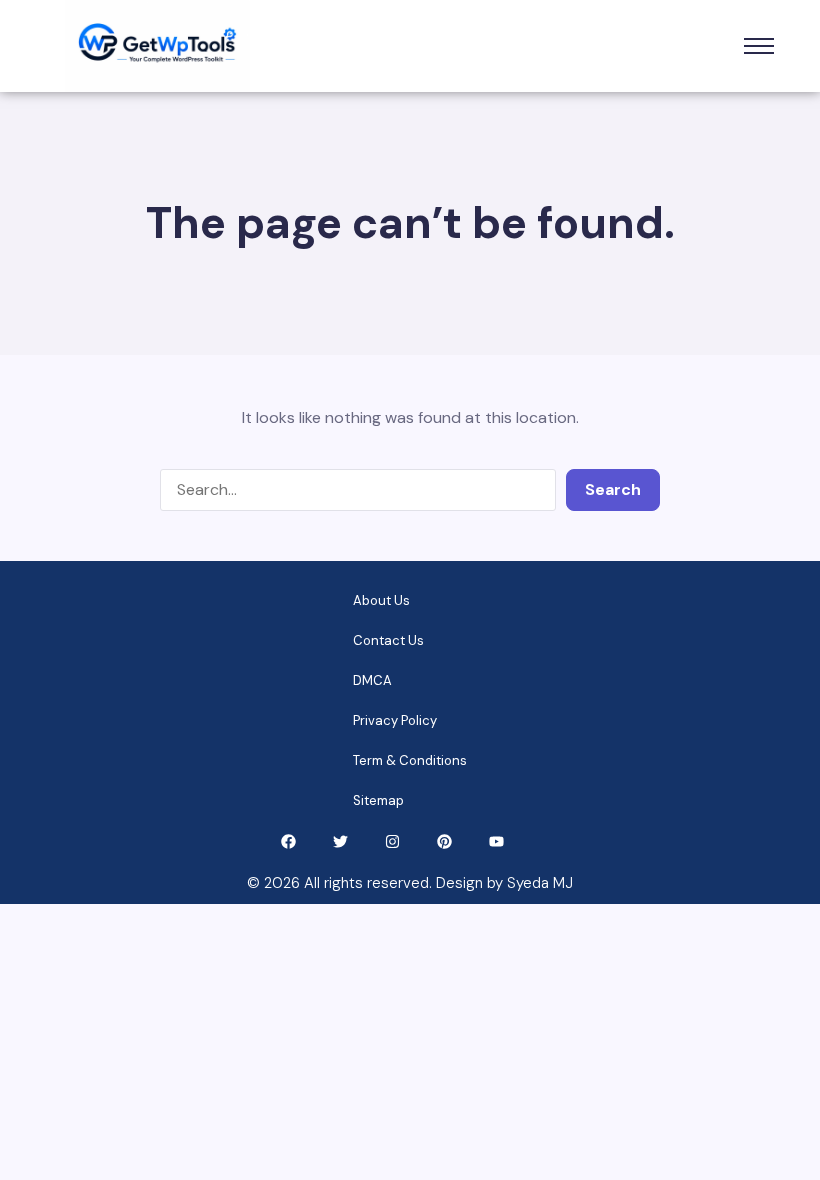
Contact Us (388, 640)
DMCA (372, 680)
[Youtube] (496, 841)
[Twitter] (340, 841)
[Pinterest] (444, 841)
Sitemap (378, 800)
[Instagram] (392, 841)
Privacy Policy (395, 720)
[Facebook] (288, 841)
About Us (381, 600)
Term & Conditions (410, 760)
